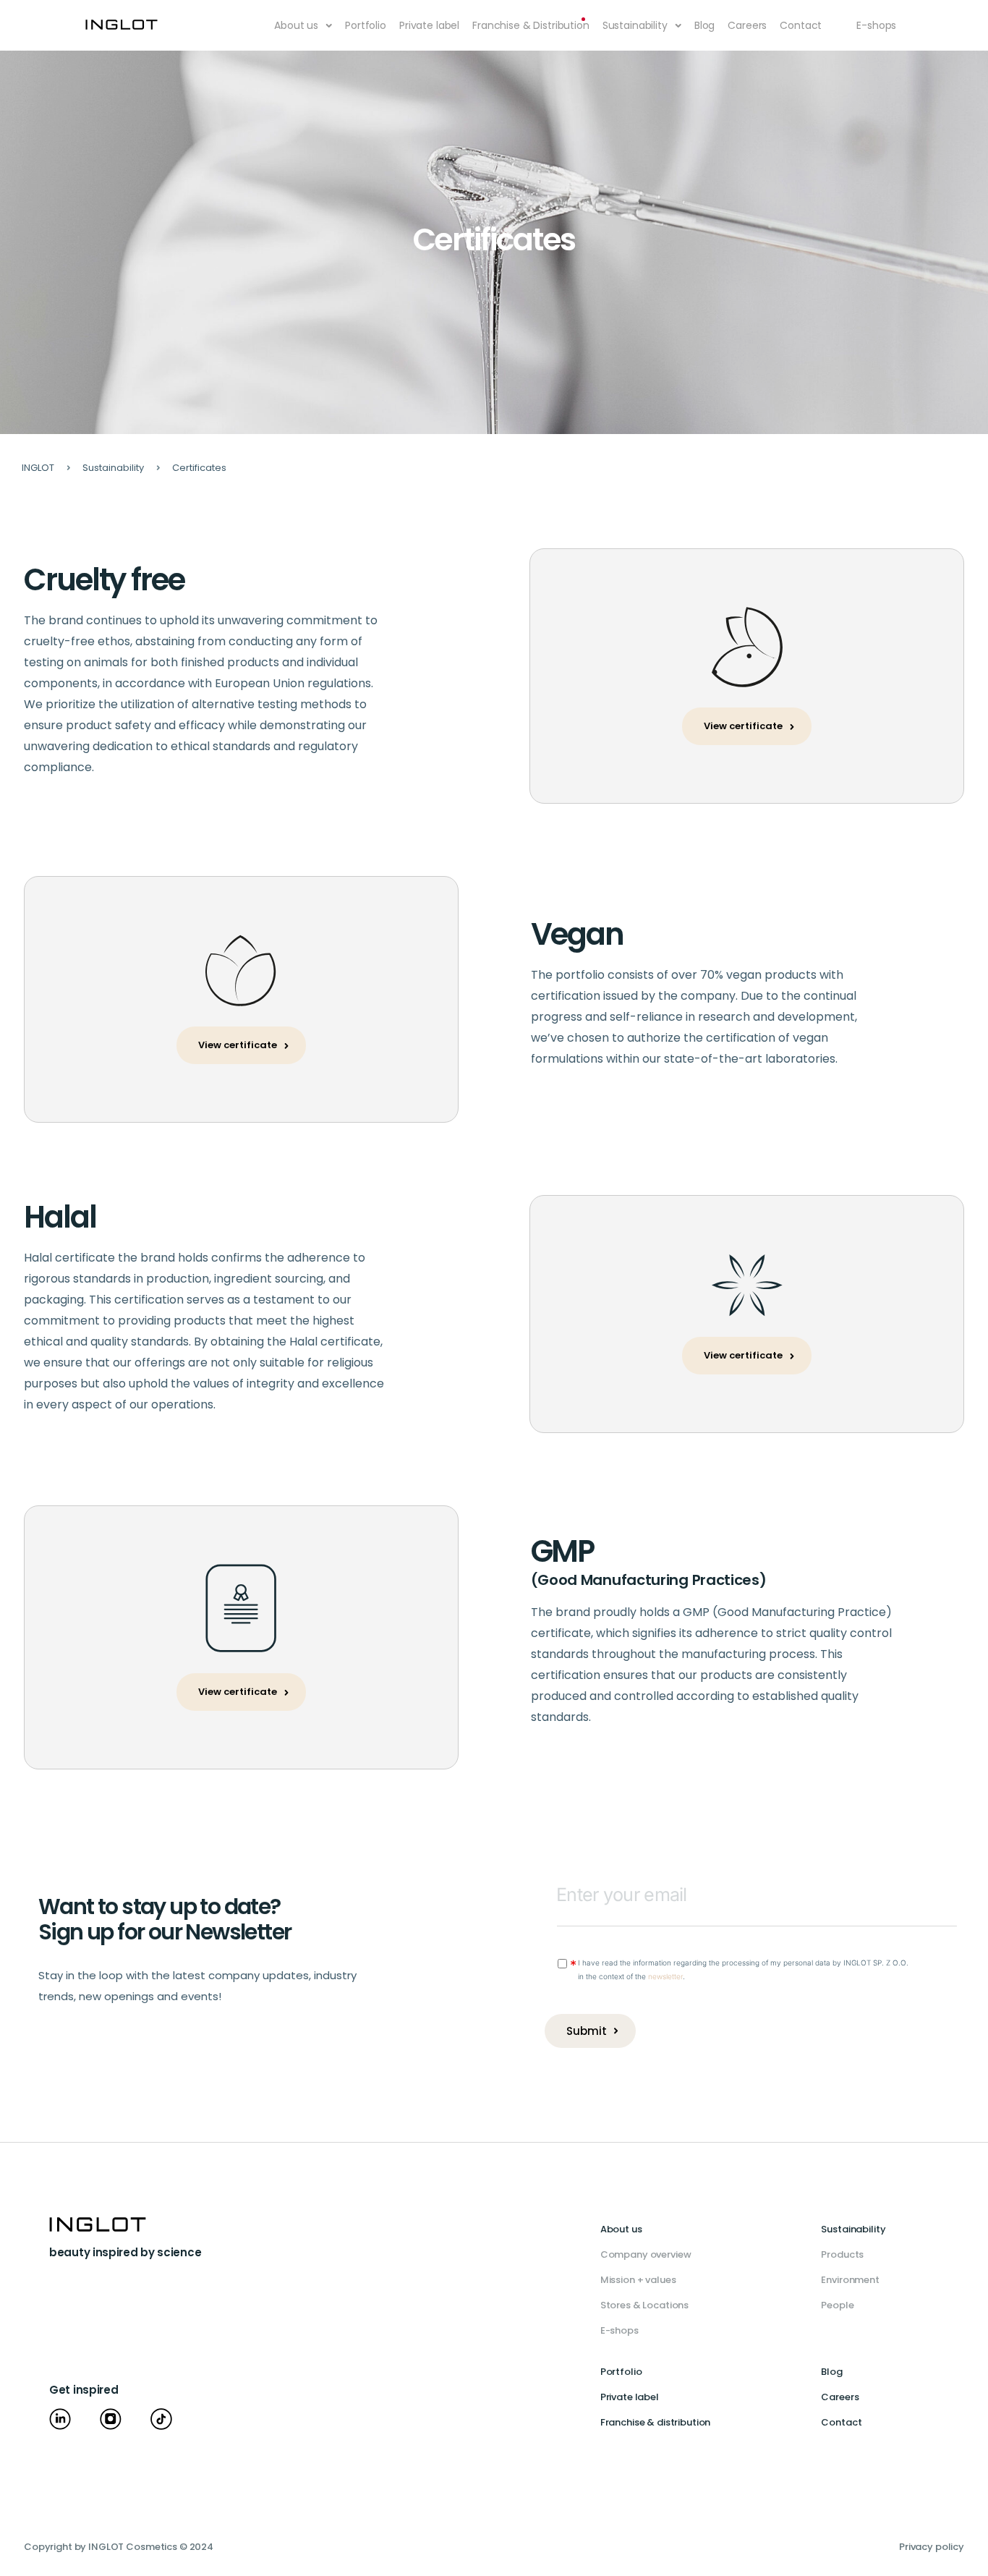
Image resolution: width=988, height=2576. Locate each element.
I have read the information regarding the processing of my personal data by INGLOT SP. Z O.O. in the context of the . (743, 1969)
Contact (801, 25)
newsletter (665, 1976)
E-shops (876, 25)
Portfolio (366, 25)
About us (296, 25)
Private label (429, 25)
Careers (747, 25)
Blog (704, 25)
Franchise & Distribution (531, 25)
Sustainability (635, 25)
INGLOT (38, 468)
